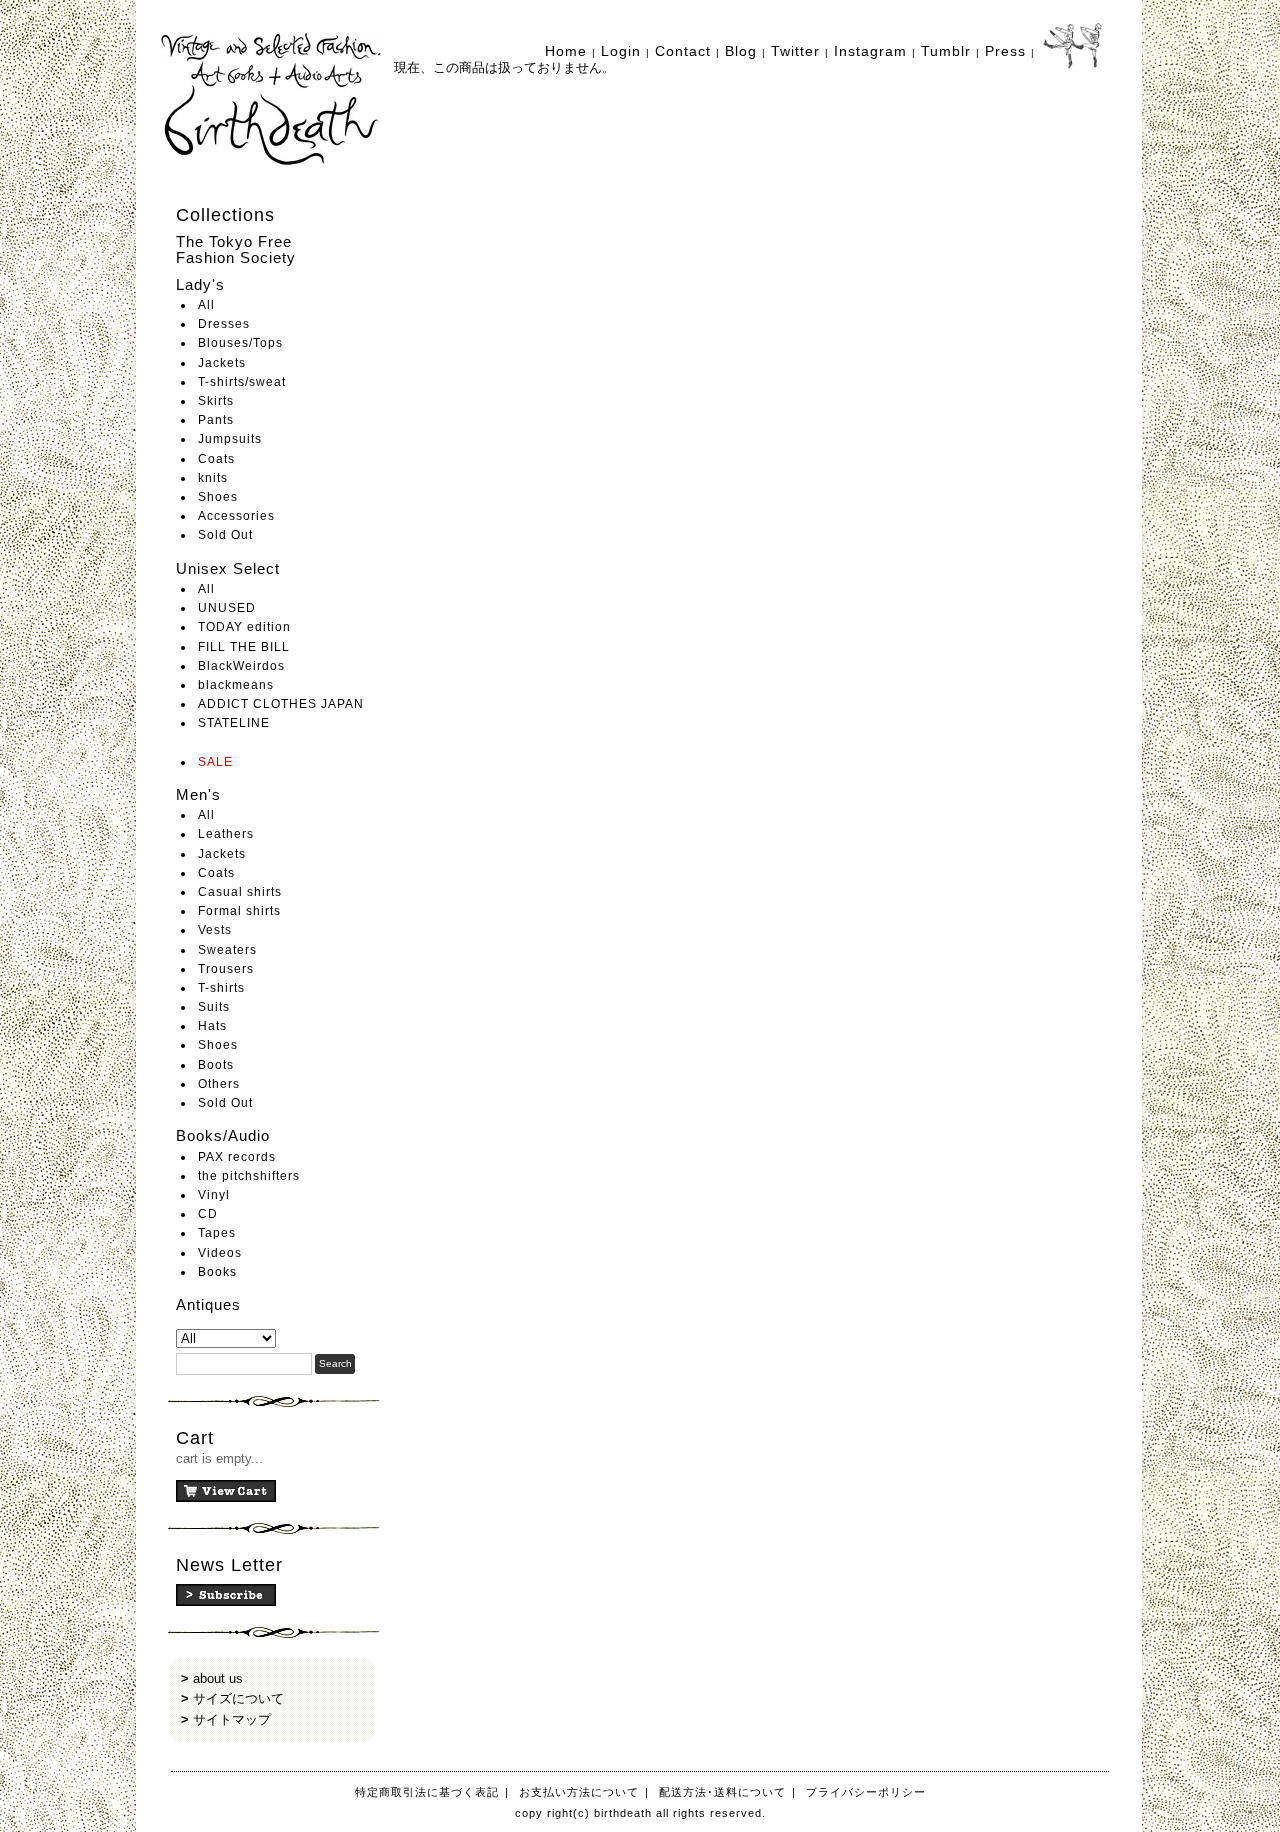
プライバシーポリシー (866, 1792)
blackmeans (236, 685)
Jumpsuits (230, 439)
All (206, 305)
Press (1005, 51)
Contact (683, 51)
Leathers (226, 834)
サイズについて (238, 1698)
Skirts (216, 401)
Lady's (200, 284)
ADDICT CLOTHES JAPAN (281, 704)
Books (217, 1272)
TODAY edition (244, 627)
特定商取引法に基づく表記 (427, 1792)
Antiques (208, 1304)
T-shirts (221, 988)
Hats (212, 1026)
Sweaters (227, 950)
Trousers (226, 969)
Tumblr (946, 51)
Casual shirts (240, 892)
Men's (198, 794)
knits (213, 478)
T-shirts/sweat (242, 382)
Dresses (224, 324)
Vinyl (214, 1195)
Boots (216, 1065)
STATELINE (234, 723)
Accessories (236, 516)
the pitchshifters (249, 1176)
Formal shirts (239, 911)
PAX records (237, 1157)
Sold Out (225, 535)
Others (219, 1084)
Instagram (870, 51)
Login (621, 51)
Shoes (218, 497)
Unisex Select (228, 568)
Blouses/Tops (240, 343)
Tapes (217, 1233)
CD (208, 1214)
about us (218, 1678)
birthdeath (272, 100)
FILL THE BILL (244, 647)
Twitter (795, 51)
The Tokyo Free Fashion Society (236, 250)
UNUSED (227, 608)
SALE (215, 762)
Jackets (222, 363)
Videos (220, 1253)
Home (566, 51)
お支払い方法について (579, 1792)
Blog (741, 51)
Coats (216, 459)
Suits (214, 1007)
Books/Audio (223, 1135)
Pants (216, 420)
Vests (215, 930)
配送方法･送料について (722, 1792)
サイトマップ (232, 1719)
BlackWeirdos (241, 666)
